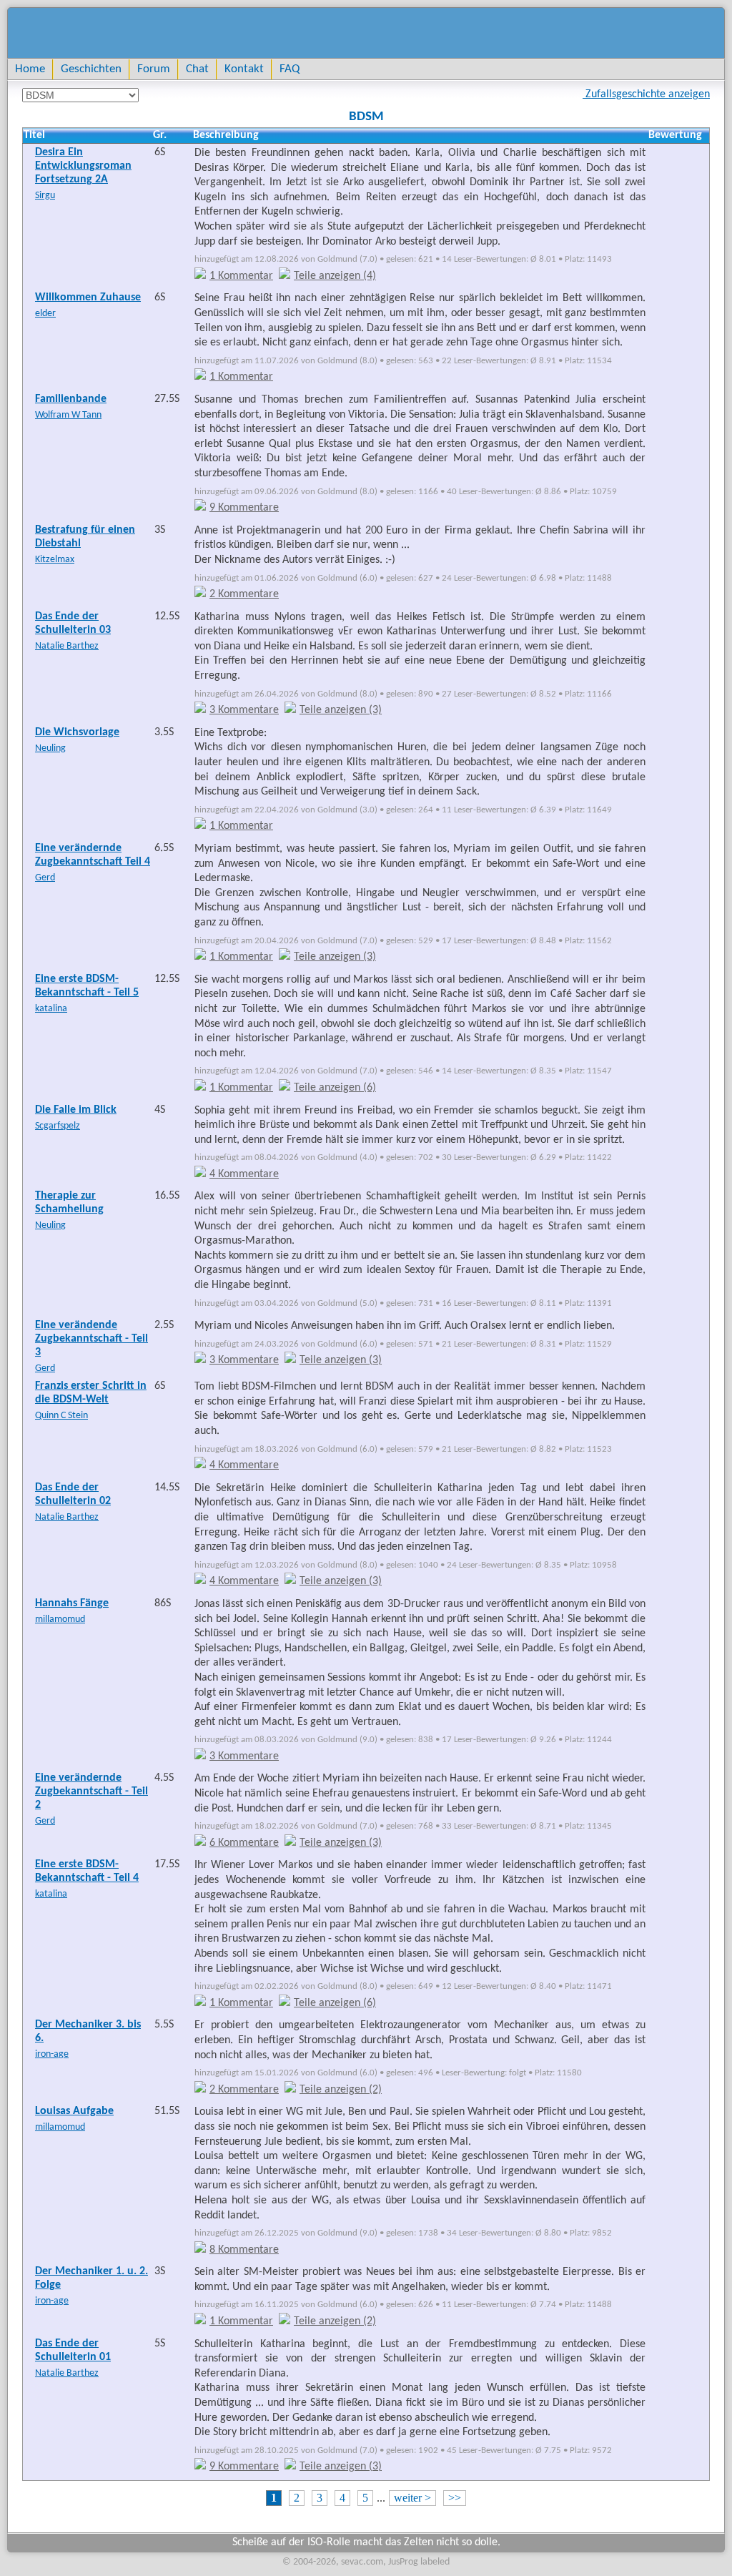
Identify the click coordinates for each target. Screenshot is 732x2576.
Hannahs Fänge (72, 1603)
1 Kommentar (241, 276)
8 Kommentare (244, 2250)
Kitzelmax (55, 560)
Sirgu (45, 196)
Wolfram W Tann (68, 415)
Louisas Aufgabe (74, 2111)
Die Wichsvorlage (77, 732)
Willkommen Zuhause (88, 298)
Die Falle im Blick (76, 1110)
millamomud (60, 1619)
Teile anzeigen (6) (335, 1088)
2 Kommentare (244, 594)
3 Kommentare (244, 710)
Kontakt (244, 69)
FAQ (290, 69)
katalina (51, 1009)
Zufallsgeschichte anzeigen (646, 94)
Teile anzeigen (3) (341, 710)
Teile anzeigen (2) (341, 2090)
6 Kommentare (244, 1843)
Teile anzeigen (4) (335, 276)
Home (30, 69)
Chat (197, 69)
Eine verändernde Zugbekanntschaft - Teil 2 (91, 1791)
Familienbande (71, 399)
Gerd (45, 878)
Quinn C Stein (61, 1416)
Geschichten (91, 69)
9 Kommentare (244, 508)
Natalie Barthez (67, 646)
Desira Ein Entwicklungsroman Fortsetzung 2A (83, 166)
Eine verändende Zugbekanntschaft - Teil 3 (91, 1339)
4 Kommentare (244, 1174)
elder (45, 314)
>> (455, 2498)
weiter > (412, 2498)
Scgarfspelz (58, 1126)
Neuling (50, 748)
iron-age (52, 2054)
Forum (154, 69)
